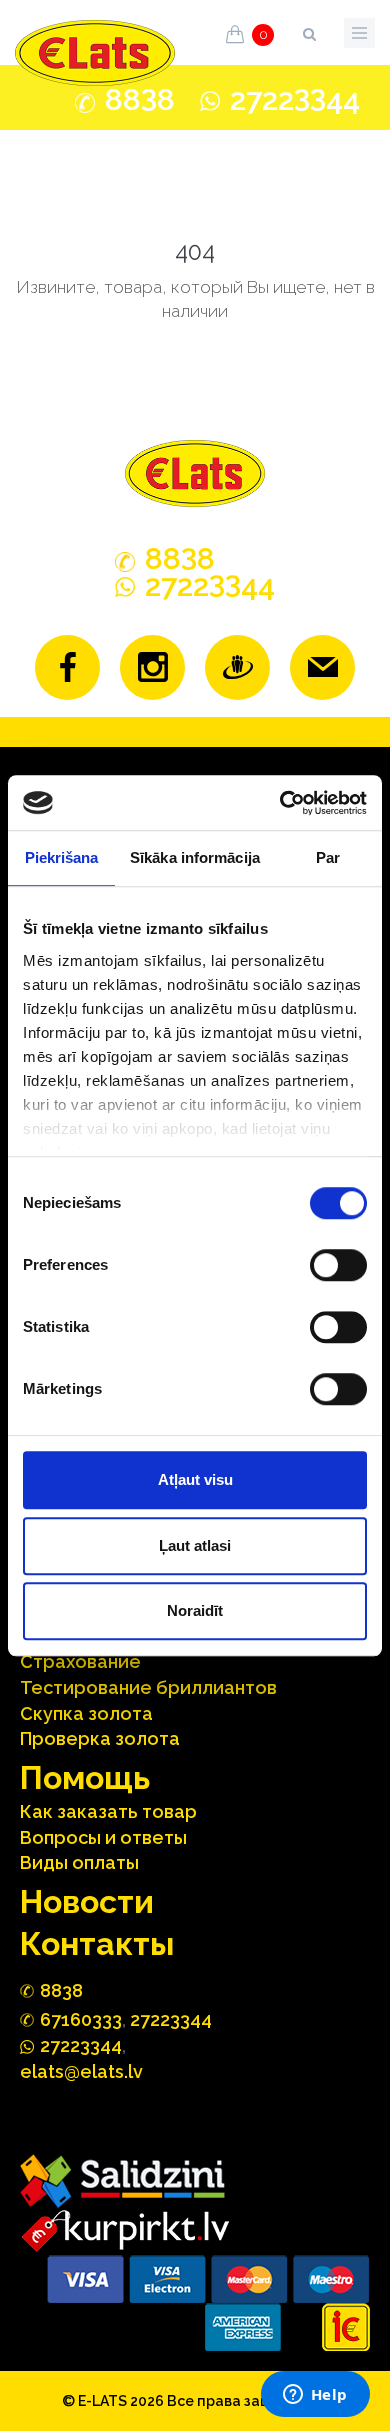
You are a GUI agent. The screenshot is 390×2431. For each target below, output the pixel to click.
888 (140, 100)
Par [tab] (328, 857)
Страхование (80, 1661)
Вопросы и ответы (103, 1837)
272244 (295, 99)
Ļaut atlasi (195, 1545)
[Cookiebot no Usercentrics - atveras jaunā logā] (280, 803)
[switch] (338, 1265)
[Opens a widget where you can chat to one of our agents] (315, 2396)
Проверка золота (100, 1738)
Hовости (87, 1901)
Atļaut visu (195, 1479)
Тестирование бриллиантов (148, 1687)
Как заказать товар (108, 1811)
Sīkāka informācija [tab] (195, 857)
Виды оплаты (79, 1862)
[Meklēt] (309, 30)
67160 (81, 2019)
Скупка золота (86, 1713)
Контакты (97, 1943)
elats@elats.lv (81, 2071)
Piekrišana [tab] (62, 857)
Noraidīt (195, 1610)
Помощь (85, 1777)
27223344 (171, 2019)
